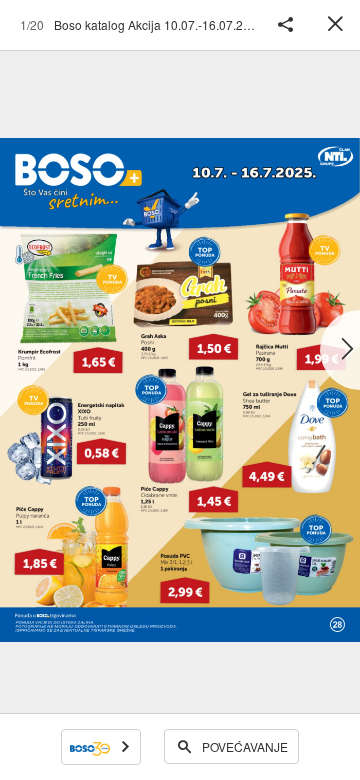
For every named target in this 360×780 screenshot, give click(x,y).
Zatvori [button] (335, 25)
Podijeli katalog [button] (285, 25)
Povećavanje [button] (245, 746)
